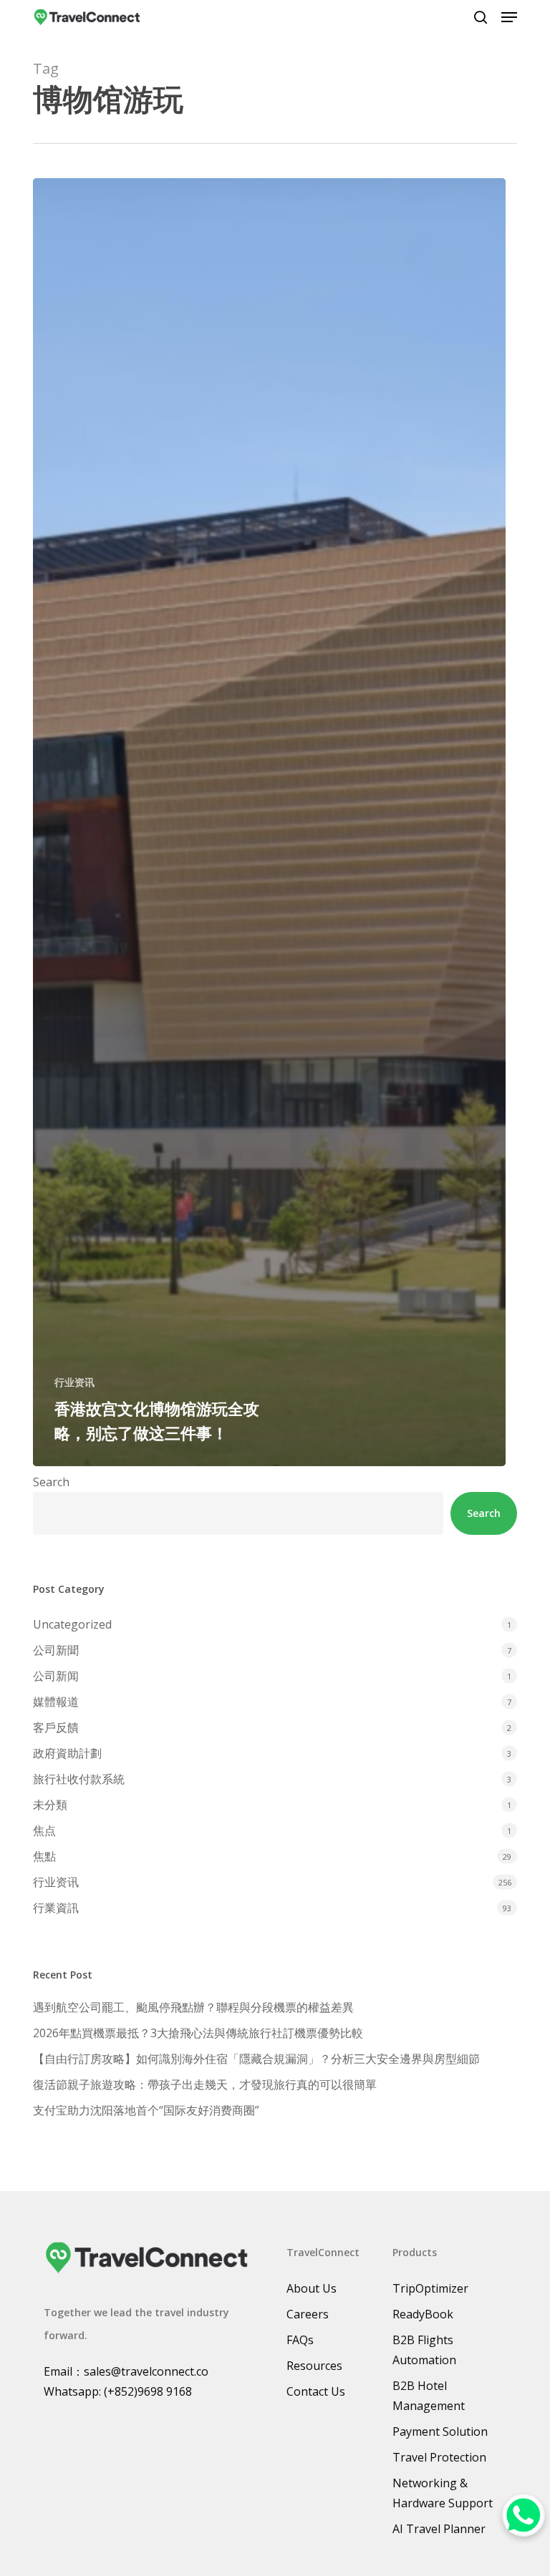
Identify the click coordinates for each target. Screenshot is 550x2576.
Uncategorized (72, 1624)
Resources (314, 2366)
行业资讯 (74, 1382)
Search (51, 1482)
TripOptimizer (430, 2288)
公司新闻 (56, 1676)
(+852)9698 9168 (148, 2391)
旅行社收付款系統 (79, 1779)
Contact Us (316, 2391)
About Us (312, 2288)
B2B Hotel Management (429, 2396)
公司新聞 (56, 1650)
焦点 (44, 1830)
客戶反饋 (56, 1727)
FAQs (300, 2340)
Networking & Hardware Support (443, 2493)
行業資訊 (56, 1908)
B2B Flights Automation (424, 2350)
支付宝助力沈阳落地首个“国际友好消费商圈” (146, 2110)
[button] (509, 17)
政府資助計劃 (67, 1753)
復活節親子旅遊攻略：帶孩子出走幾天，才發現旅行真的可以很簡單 (205, 2084)
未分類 (50, 1805)
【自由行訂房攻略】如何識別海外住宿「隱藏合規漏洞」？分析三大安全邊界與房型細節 (256, 2059)
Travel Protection (439, 2457)
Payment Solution (440, 2431)
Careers (308, 2314)
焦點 (44, 1856)
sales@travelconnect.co (146, 2371)
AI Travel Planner (439, 2529)
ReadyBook (423, 2314)
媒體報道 (56, 1702)
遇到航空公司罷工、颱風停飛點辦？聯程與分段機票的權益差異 (193, 2007)
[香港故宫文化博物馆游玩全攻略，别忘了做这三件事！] (269, 822)
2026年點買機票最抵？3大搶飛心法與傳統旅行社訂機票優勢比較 (198, 2033)
